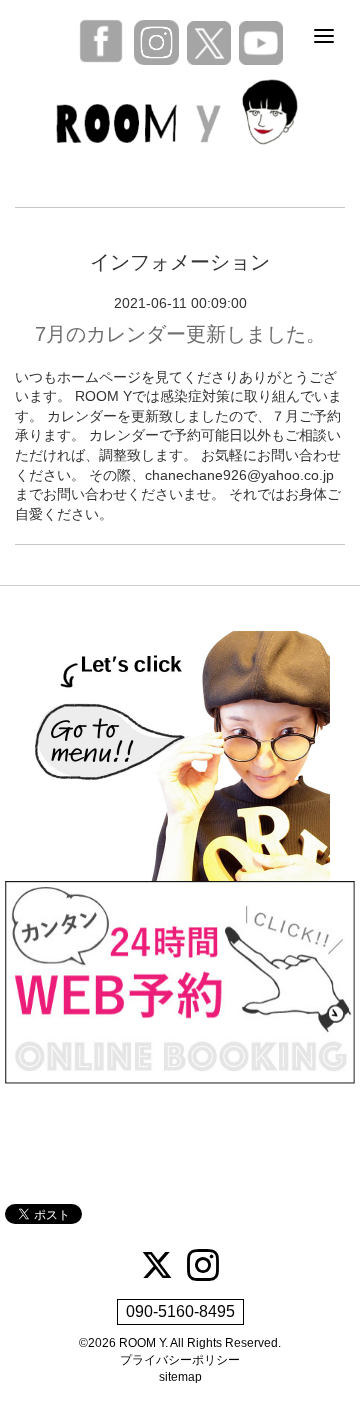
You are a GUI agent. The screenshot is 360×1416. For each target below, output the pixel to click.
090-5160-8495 (180, 1311)
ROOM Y (142, 1343)
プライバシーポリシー (180, 1360)
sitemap (180, 1377)
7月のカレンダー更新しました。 (180, 334)
